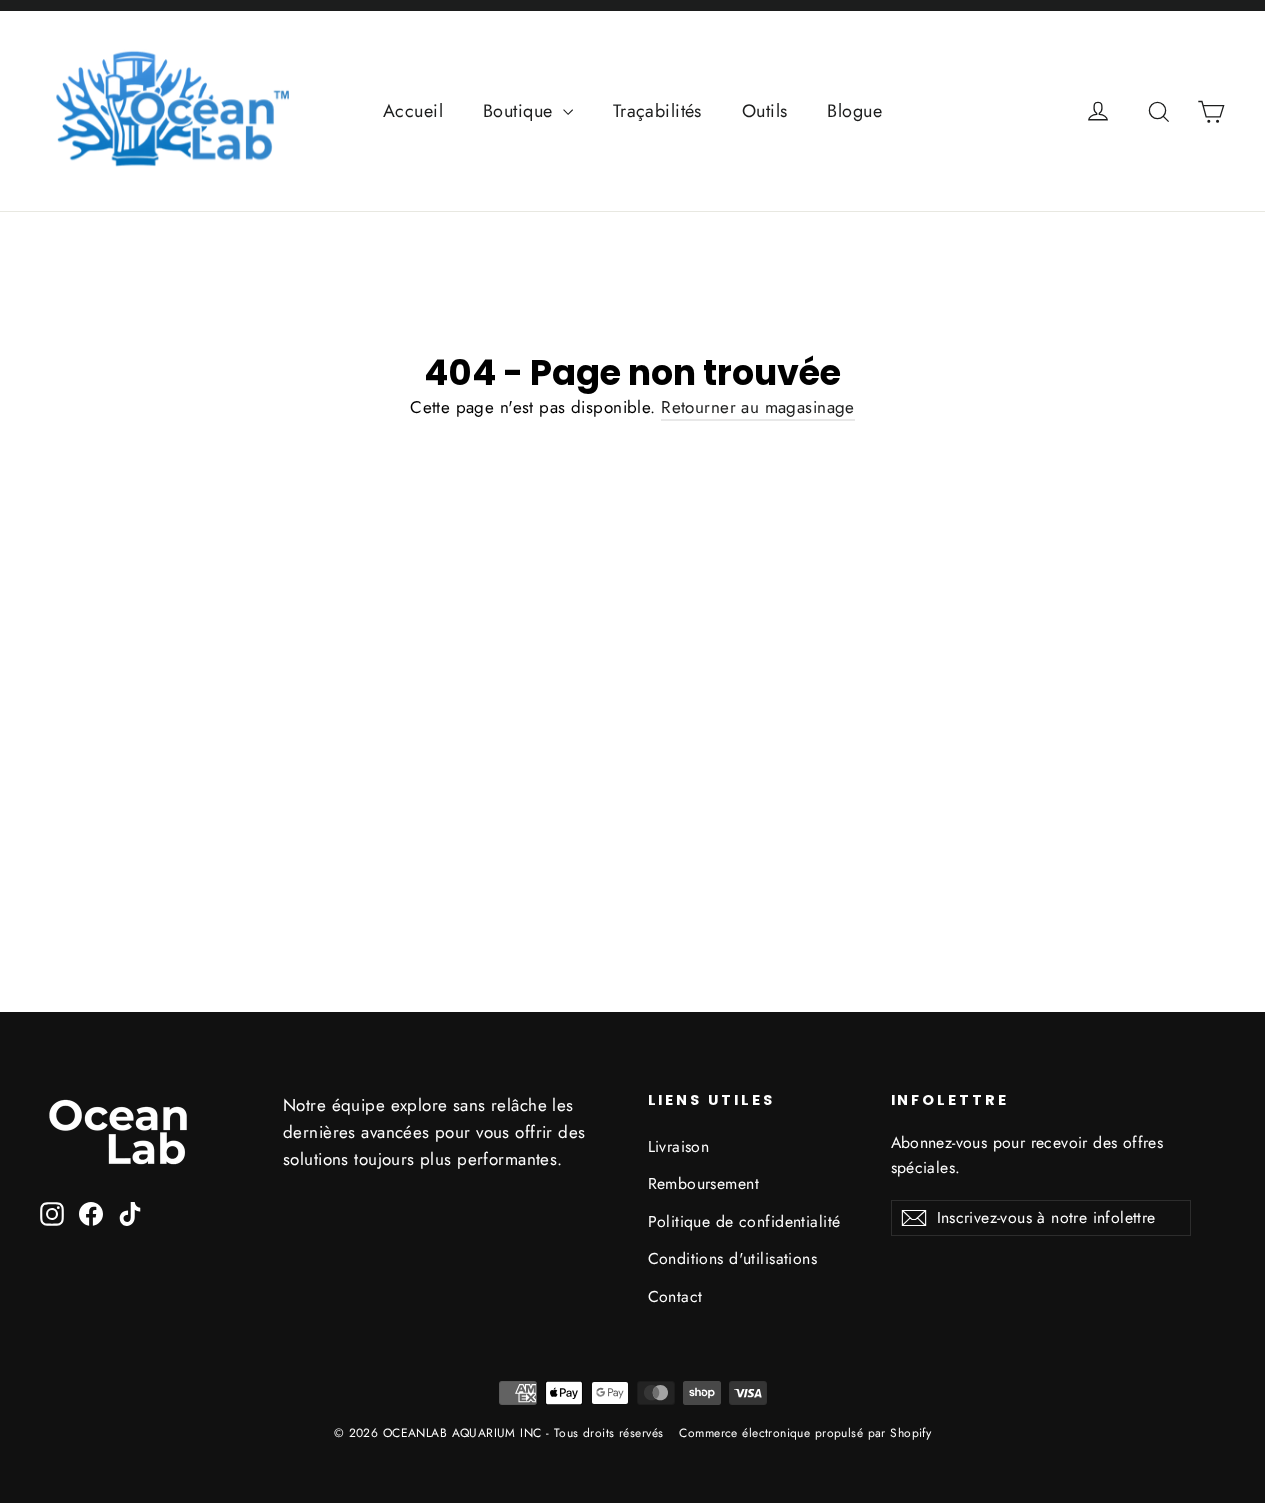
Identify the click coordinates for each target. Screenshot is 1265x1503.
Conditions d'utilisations (733, 1258)
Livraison (679, 1146)
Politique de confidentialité (744, 1221)
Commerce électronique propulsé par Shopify (805, 1433)
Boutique (520, 111)
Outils (765, 111)
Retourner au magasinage (758, 407)
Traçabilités (657, 111)
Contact (675, 1296)
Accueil (413, 111)
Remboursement (704, 1183)
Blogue (854, 111)
